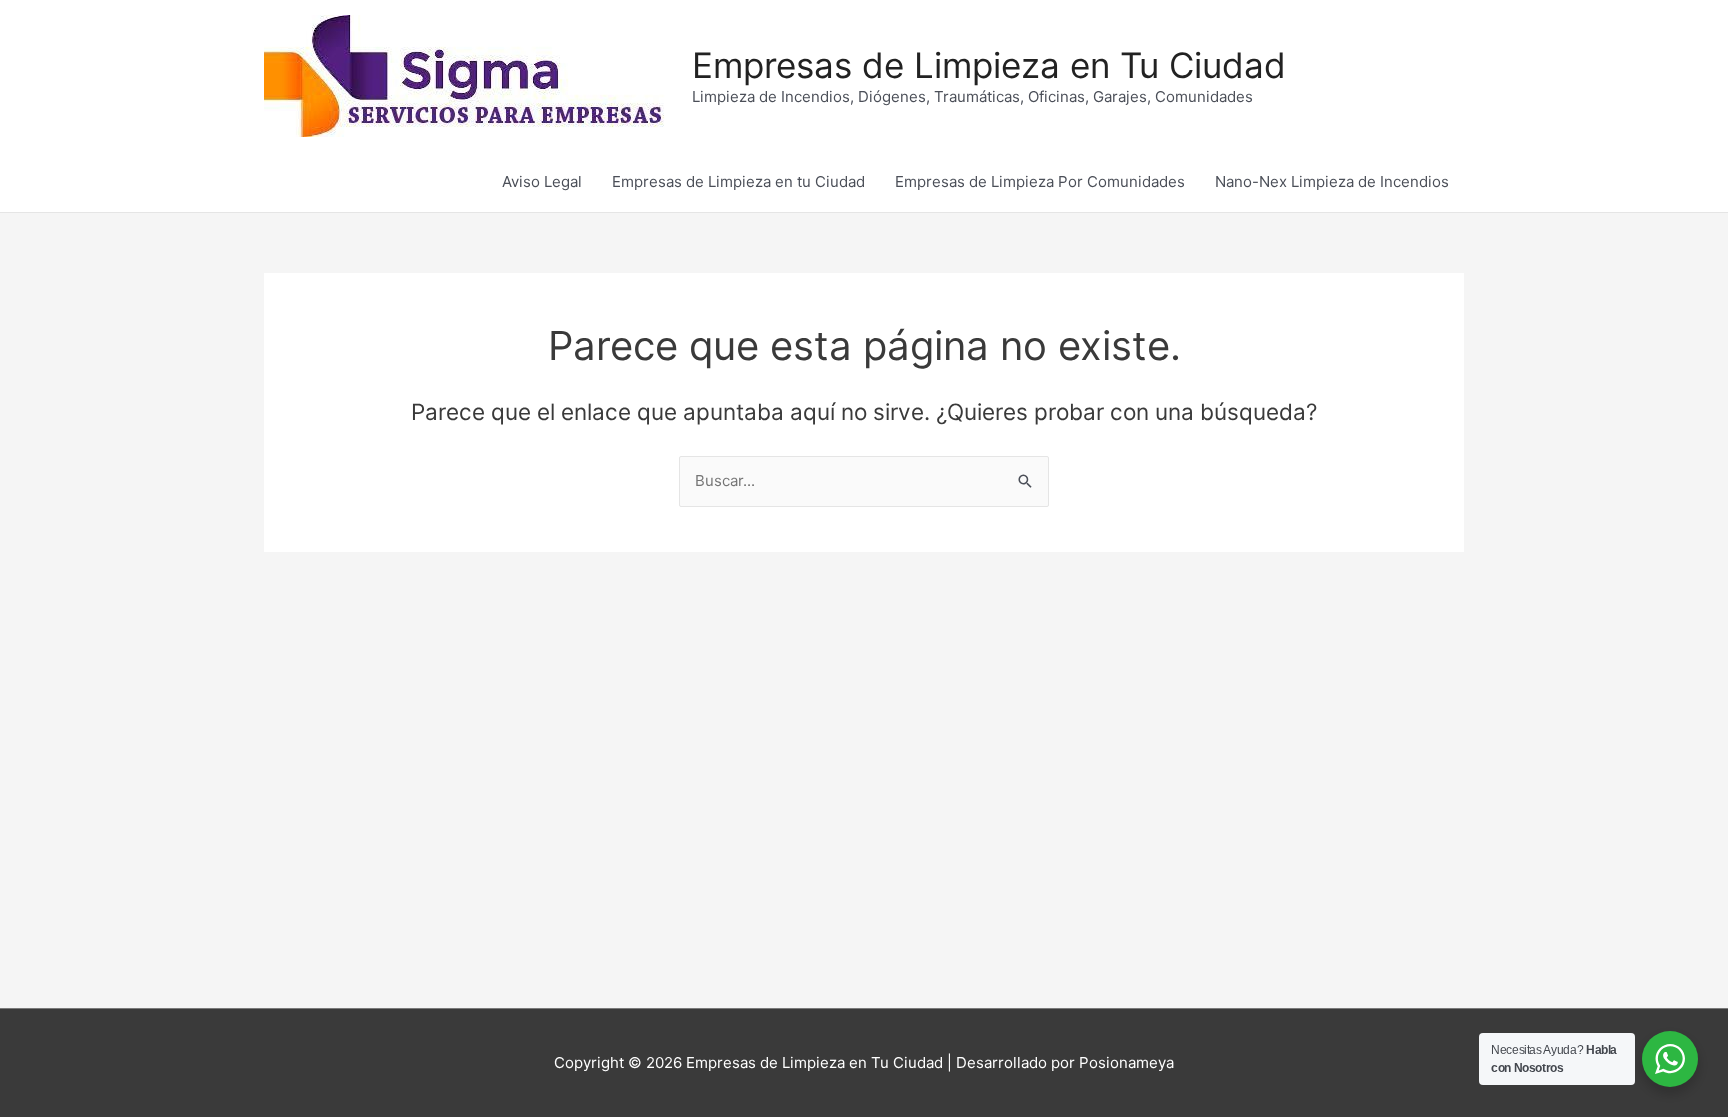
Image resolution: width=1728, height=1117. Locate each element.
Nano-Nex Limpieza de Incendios (1332, 181)
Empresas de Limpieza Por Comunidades (1040, 181)
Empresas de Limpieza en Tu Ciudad (989, 65)
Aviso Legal (542, 181)
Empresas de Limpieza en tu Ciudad (738, 181)
